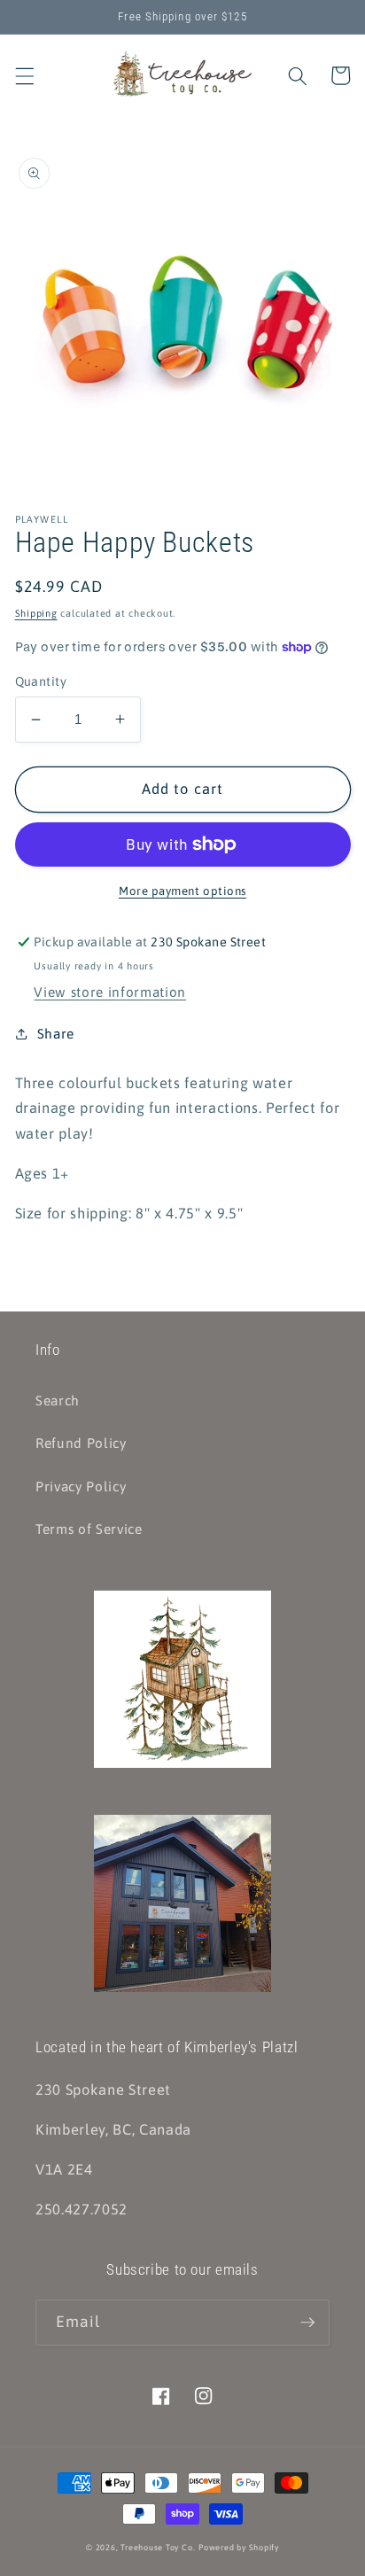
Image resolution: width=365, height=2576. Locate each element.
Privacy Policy (81, 1486)
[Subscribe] (307, 2323)
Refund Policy (81, 1443)
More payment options (182, 891)
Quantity (41, 681)
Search (58, 1401)
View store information (110, 992)
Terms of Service (89, 1529)
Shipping (36, 613)
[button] (24, 75)
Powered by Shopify (239, 2547)
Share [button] (56, 1034)
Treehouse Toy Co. (158, 2547)
